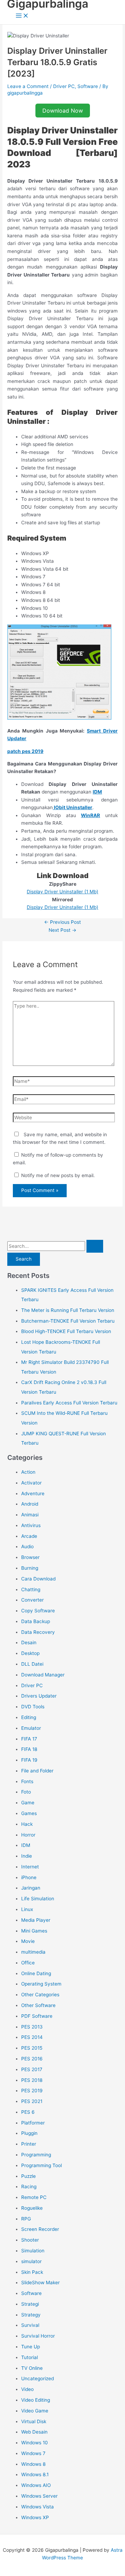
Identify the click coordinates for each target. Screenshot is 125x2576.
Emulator (31, 1728)
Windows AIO (36, 2485)
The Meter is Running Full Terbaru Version (68, 1310)
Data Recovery (38, 1632)
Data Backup (36, 1621)
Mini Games (34, 1931)
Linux (27, 1909)
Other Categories (40, 1995)
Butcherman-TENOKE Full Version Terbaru (68, 1321)
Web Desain (34, 2432)
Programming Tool (41, 2165)
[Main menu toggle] (22, 16)
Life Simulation (38, 1899)
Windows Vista (37, 2507)
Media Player (36, 1920)
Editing (29, 1717)
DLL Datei (32, 1664)
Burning (30, 1568)
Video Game (35, 2411)
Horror (28, 1835)
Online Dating (36, 1973)
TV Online (32, 2368)
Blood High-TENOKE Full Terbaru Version (66, 1331)
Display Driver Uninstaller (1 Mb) (62, 892)
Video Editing (36, 2400)
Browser (30, 1557)
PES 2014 (32, 2037)
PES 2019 (32, 2091)
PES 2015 (32, 2048)
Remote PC (34, 2197)
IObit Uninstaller (73, 807)
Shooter (30, 2240)
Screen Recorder (40, 2229)
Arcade (29, 1536)
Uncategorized (37, 2378)
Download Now (63, 111)
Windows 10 (35, 2443)
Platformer (33, 2123)
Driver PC (64, 86)
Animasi (30, 1515)
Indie (27, 1856)
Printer (29, 2144)
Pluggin (29, 2133)
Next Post (62, 930)
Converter (32, 1600)
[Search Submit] (95, 1246)
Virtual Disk (34, 2421)
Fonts (27, 1781)
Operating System (41, 1984)
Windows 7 (33, 2453)
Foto (26, 1792)
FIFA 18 (29, 1749)
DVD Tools (33, 1707)
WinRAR (90, 815)
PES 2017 (32, 2069)
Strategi (30, 2304)
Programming (36, 2155)
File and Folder (37, 1771)
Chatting (31, 1589)
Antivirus (31, 1525)
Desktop (30, 1653)
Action (28, 1472)
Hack (27, 1824)
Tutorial (30, 2357)
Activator (31, 1483)
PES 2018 (32, 2080)
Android (30, 1504)
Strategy (31, 2315)
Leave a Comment (28, 86)
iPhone (29, 1877)
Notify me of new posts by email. (58, 1175)
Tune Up (31, 2347)
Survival (30, 2325)
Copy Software (38, 1611)
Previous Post (62, 922)
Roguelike (32, 2208)
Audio (27, 1547)
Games (29, 1813)
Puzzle (28, 2176)
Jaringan (31, 1888)
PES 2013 (32, 2027)
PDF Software (37, 2016)
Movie (28, 1941)
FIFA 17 (29, 1739)
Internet (30, 1867)
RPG (26, 2219)
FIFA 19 (29, 1760)
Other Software (38, 2005)
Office (28, 1963)
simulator (31, 2261)
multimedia (33, 1952)
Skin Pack (32, 2272)
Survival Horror (38, 2336)
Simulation (33, 2251)
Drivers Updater (39, 1696)
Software (88, 86)
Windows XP (35, 2517)
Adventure (33, 1493)
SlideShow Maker (40, 2283)
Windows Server (39, 2496)
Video (27, 2389)
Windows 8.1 (35, 2474)
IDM (97, 792)
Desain (29, 1642)
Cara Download (38, 1579)
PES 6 (28, 2112)
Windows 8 (33, 2464)
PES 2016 (32, 2059)
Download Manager (43, 1675)
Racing (29, 2187)
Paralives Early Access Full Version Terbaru (69, 1403)
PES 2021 (32, 2101)
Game (28, 1803)
